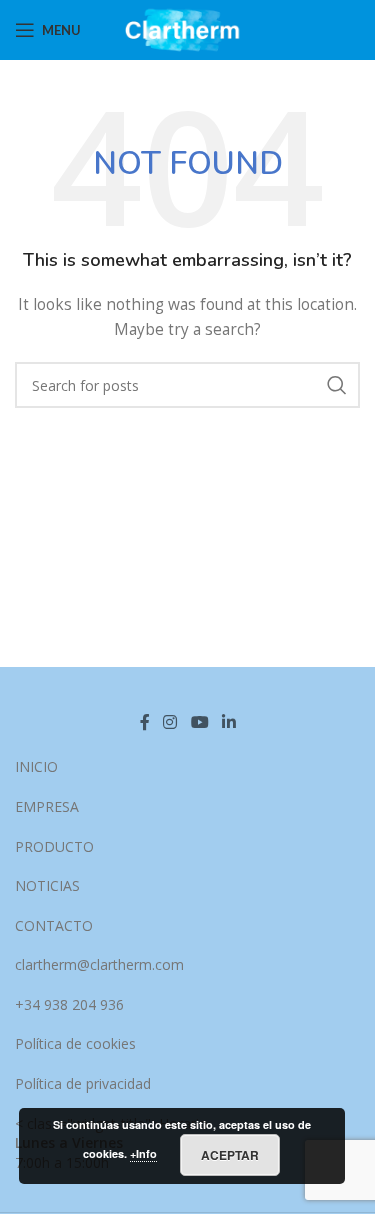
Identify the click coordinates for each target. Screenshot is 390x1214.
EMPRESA (47, 806)
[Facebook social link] (145, 722)
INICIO (36, 766)
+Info (143, 1153)
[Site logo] (187, 28)
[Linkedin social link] (228, 722)
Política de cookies (75, 1043)
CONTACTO (54, 925)
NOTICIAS (47, 885)
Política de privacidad (83, 1083)
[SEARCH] (337, 385)
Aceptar (230, 1155)
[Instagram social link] (170, 722)
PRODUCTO (54, 846)
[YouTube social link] (199, 722)
